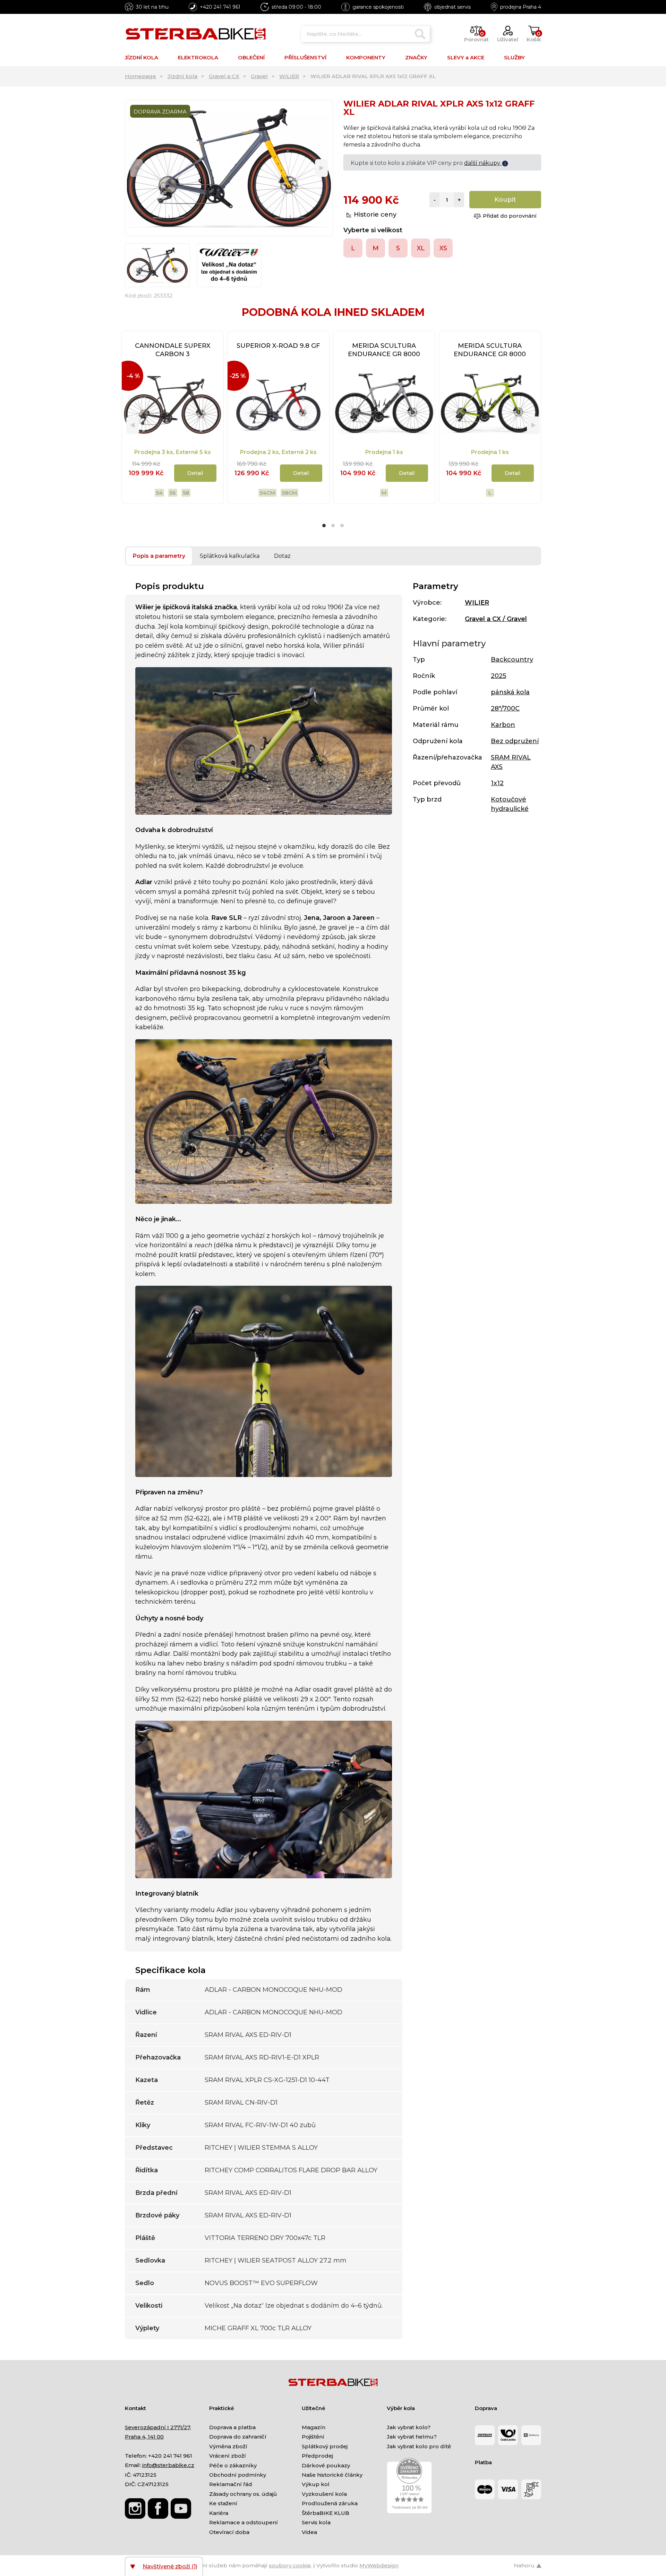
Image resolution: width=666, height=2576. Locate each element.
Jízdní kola (182, 76)
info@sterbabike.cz (168, 2465)
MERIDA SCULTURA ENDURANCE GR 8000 (384, 350)
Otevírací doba (229, 2532)
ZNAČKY (416, 57)
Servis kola (316, 2522)
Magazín (314, 2427)
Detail (195, 473)
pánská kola (510, 692)
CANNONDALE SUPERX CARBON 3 (173, 350)
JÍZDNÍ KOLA (142, 57)
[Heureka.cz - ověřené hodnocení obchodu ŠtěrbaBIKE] (409, 2485)
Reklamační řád (231, 2484)
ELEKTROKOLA (198, 57)
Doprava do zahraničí (238, 2437)
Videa (309, 2532)
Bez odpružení (515, 741)
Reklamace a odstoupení (244, 2522)
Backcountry (512, 660)
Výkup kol (316, 2484)
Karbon (503, 725)
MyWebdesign (379, 2565)
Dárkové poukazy (326, 2465)
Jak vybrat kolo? (409, 2427)
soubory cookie (290, 2565)
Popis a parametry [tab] (159, 556)
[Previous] (136, 168)
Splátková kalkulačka (230, 556)
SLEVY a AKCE (466, 57)
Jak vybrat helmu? (412, 2437)
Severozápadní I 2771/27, (158, 2427)
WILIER (289, 76)
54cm (267, 493)
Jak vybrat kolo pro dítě (419, 2446)
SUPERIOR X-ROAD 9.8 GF (278, 346)
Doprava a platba (232, 2427)
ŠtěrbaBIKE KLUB (326, 2513)
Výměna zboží (228, 2446)
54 (159, 493)
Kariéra (219, 2513)
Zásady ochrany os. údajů (243, 2494)
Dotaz (282, 556)
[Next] (321, 168)
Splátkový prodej (325, 2446)
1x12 (497, 783)
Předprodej (317, 2456)
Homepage (140, 76)
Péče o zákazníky (233, 2465)
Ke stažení (223, 2503)
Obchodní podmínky (238, 2475)
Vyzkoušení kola (324, 2494)
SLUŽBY (514, 57)
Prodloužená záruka (330, 2503)
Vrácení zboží (228, 2456)
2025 (498, 676)
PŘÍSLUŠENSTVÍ (305, 57)
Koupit (505, 200)
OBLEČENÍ (251, 57)
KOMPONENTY (366, 57)
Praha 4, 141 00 (144, 2437)
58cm (289, 493)
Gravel (259, 76)
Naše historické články (332, 2475)
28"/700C (505, 708)
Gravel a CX (224, 76)
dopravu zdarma (478, 163)
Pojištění (313, 2437)
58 (186, 493)
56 (173, 493)
